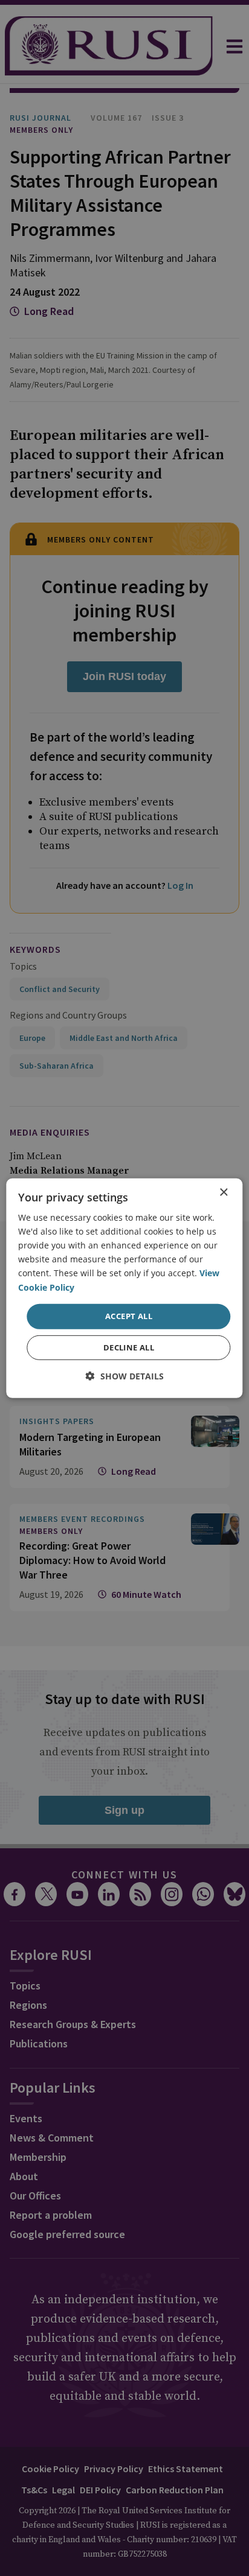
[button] (125, 1376)
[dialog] (124, 1288)
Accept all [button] (129, 1316)
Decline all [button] (129, 1347)
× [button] (223, 1192)
